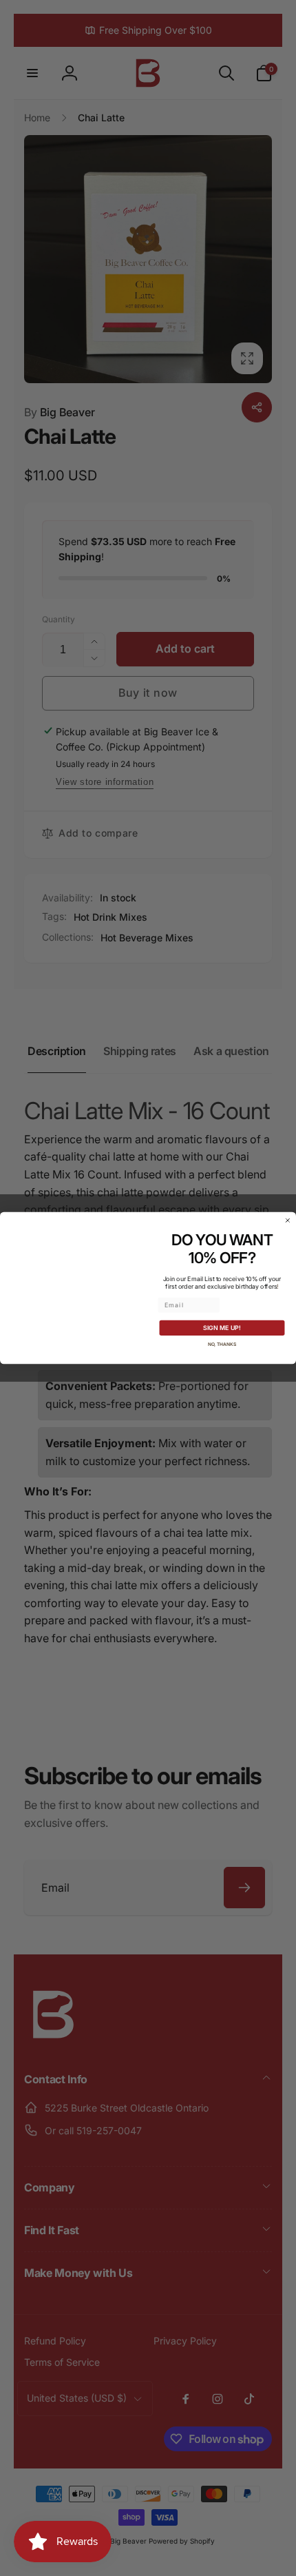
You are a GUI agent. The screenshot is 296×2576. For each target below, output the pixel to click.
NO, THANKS (222, 1344)
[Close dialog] (287, 1220)
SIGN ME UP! (222, 1328)
